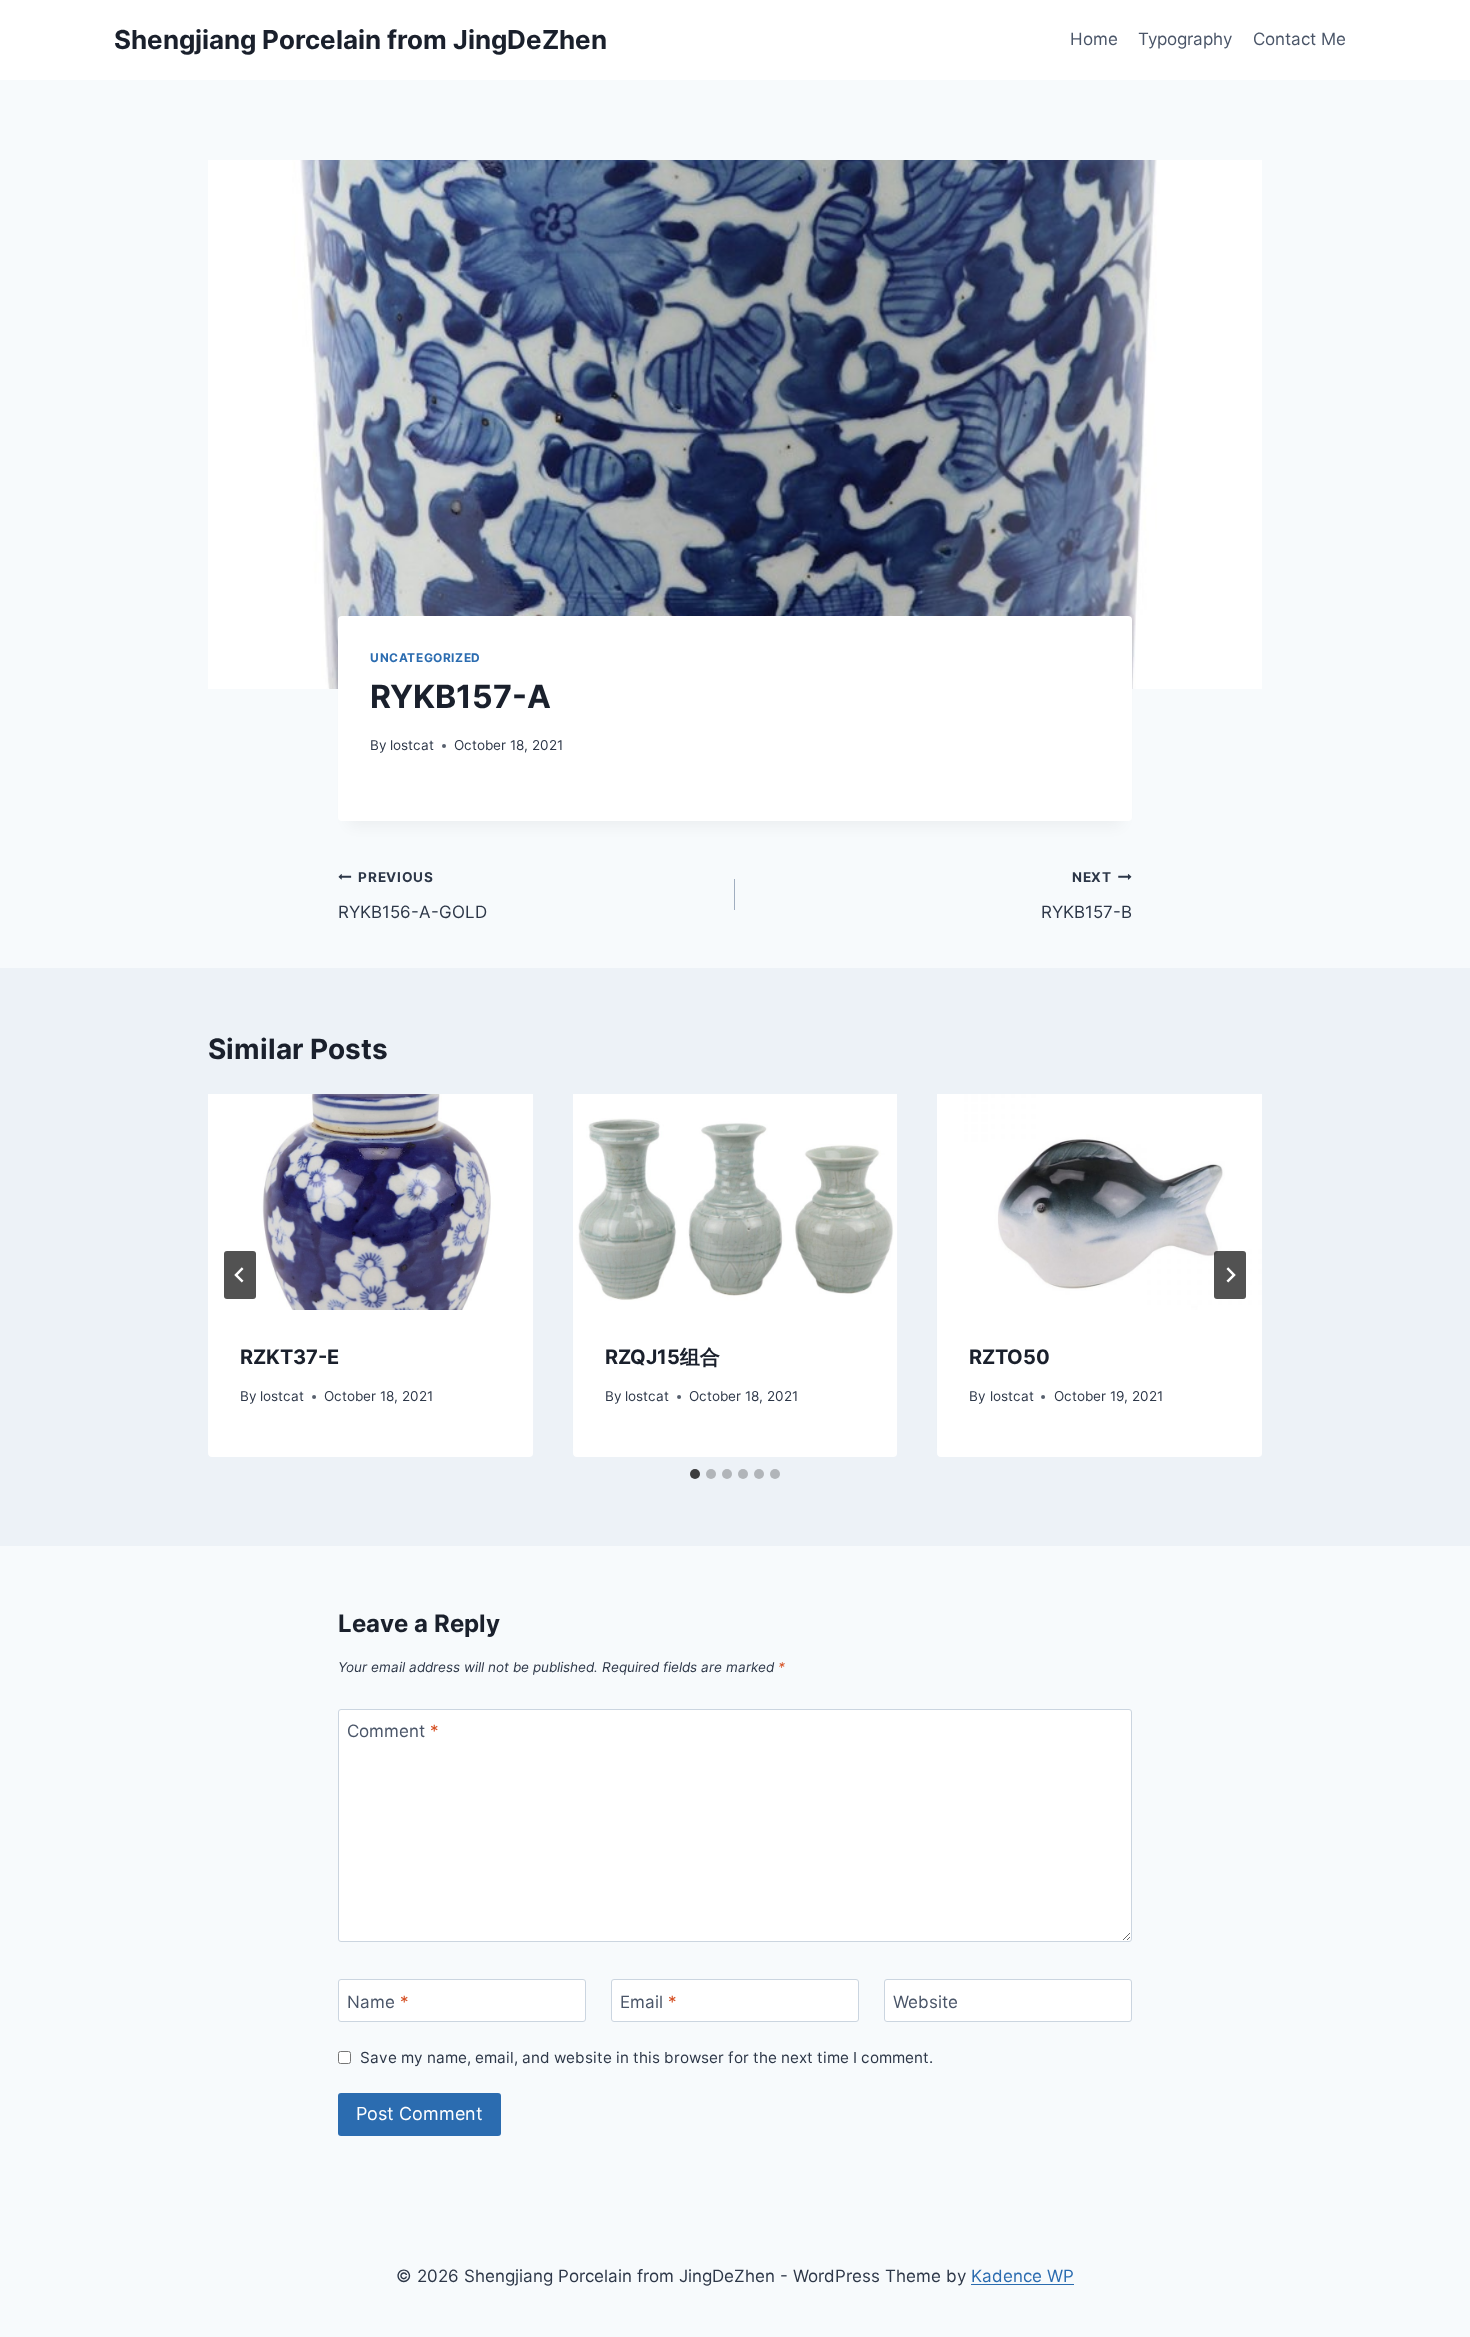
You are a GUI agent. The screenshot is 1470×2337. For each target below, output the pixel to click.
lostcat (412, 745)
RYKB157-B (1086, 895)
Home (1094, 39)
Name (378, 2001)
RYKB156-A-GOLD (412, 895)
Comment (393, 1731)
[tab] (695, 1474)
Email (648, 2001)
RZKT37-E (289, 1357)
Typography (1185, 39)
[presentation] (370, 1202)
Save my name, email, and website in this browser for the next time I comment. (646, 2057)
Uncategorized (425, 657)
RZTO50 (1009, 1357)
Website (925, 2001)
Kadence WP (1022, 2276)
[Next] (1230, 1275)
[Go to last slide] (240, 1275)
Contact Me (1299, 39)
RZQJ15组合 (662, 1357)
